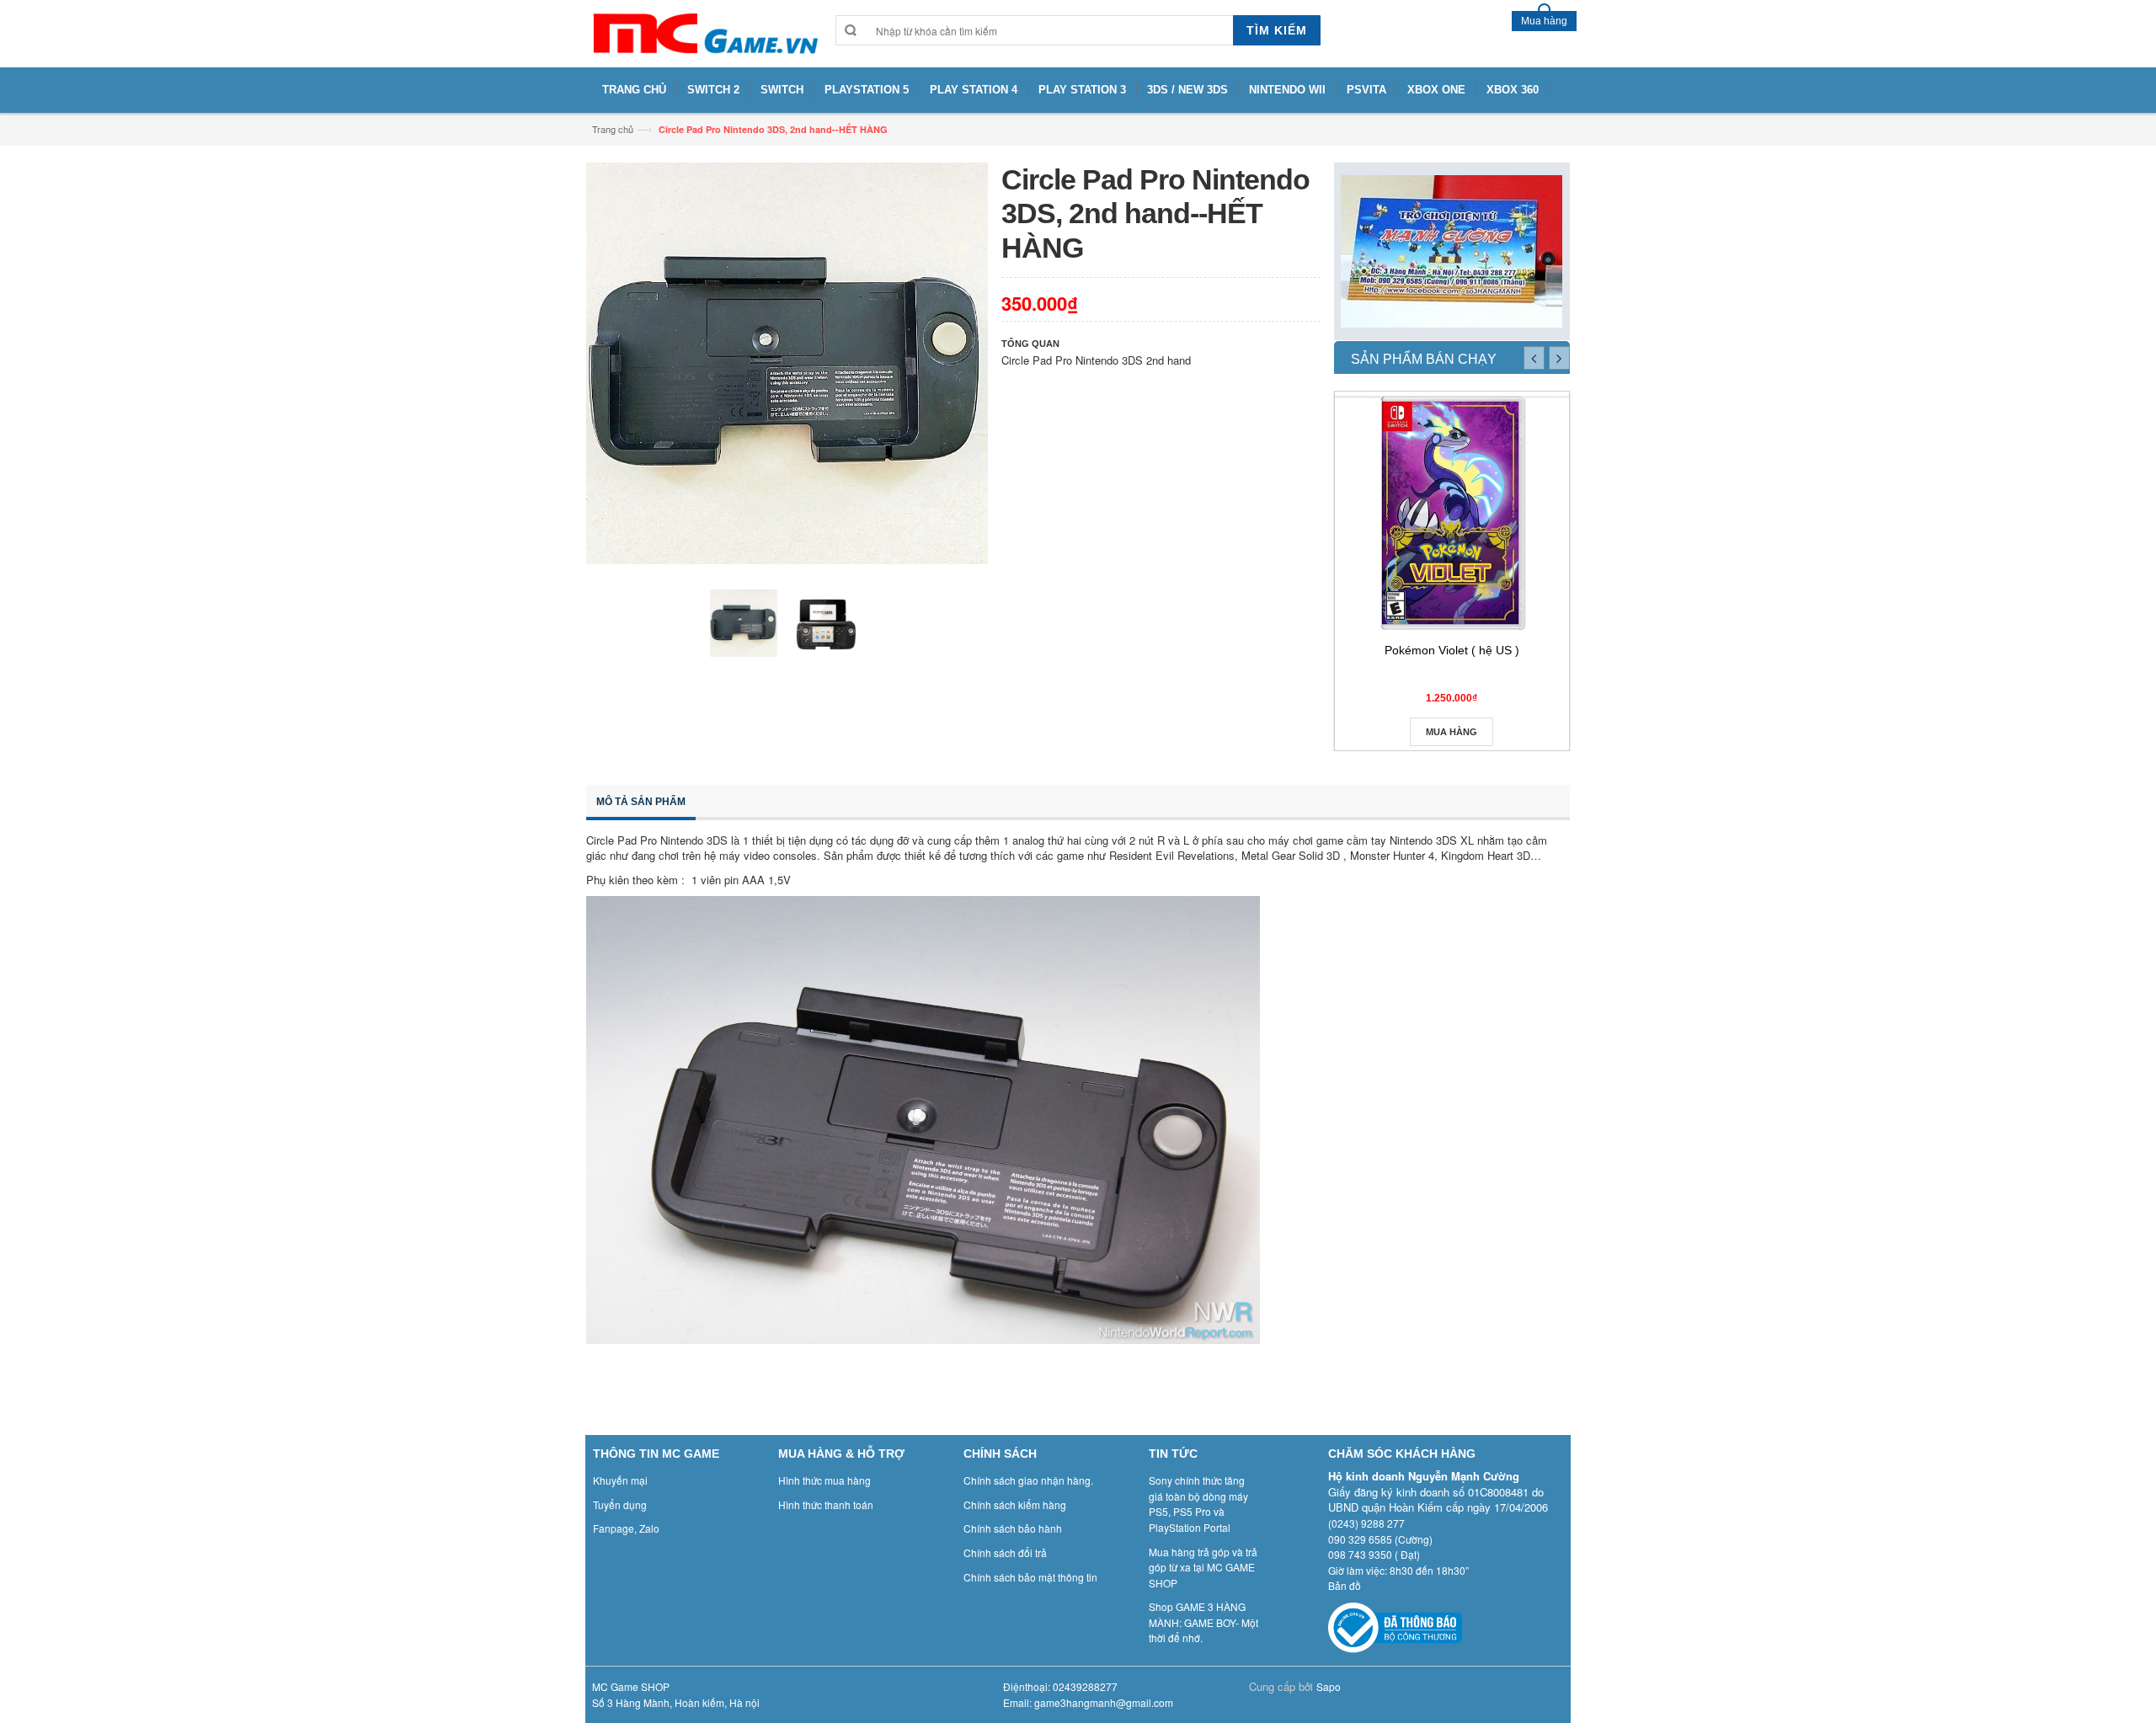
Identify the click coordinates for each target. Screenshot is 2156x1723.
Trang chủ (613, 129)
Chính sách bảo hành (1013, 1528)
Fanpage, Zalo (626, 1528)
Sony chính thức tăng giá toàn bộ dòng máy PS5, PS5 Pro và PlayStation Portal (1198, 1504)
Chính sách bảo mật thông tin (1030, 1577)
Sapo (1329, 1686)
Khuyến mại (620, 1480)
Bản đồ (1345, 1585)
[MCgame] (704, 34)
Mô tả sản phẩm (641, 802)
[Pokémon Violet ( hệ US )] (1452, 513)
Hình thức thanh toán (826, 1504)
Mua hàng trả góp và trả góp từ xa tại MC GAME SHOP (1203, 1567)
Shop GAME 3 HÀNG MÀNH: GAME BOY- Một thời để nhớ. (1203, 1622)
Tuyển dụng (620, 1504)
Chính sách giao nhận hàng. (1028, 1480)
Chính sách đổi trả (1005, 1552)
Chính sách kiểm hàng (1015, 1504)
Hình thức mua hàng (825, 1480)
